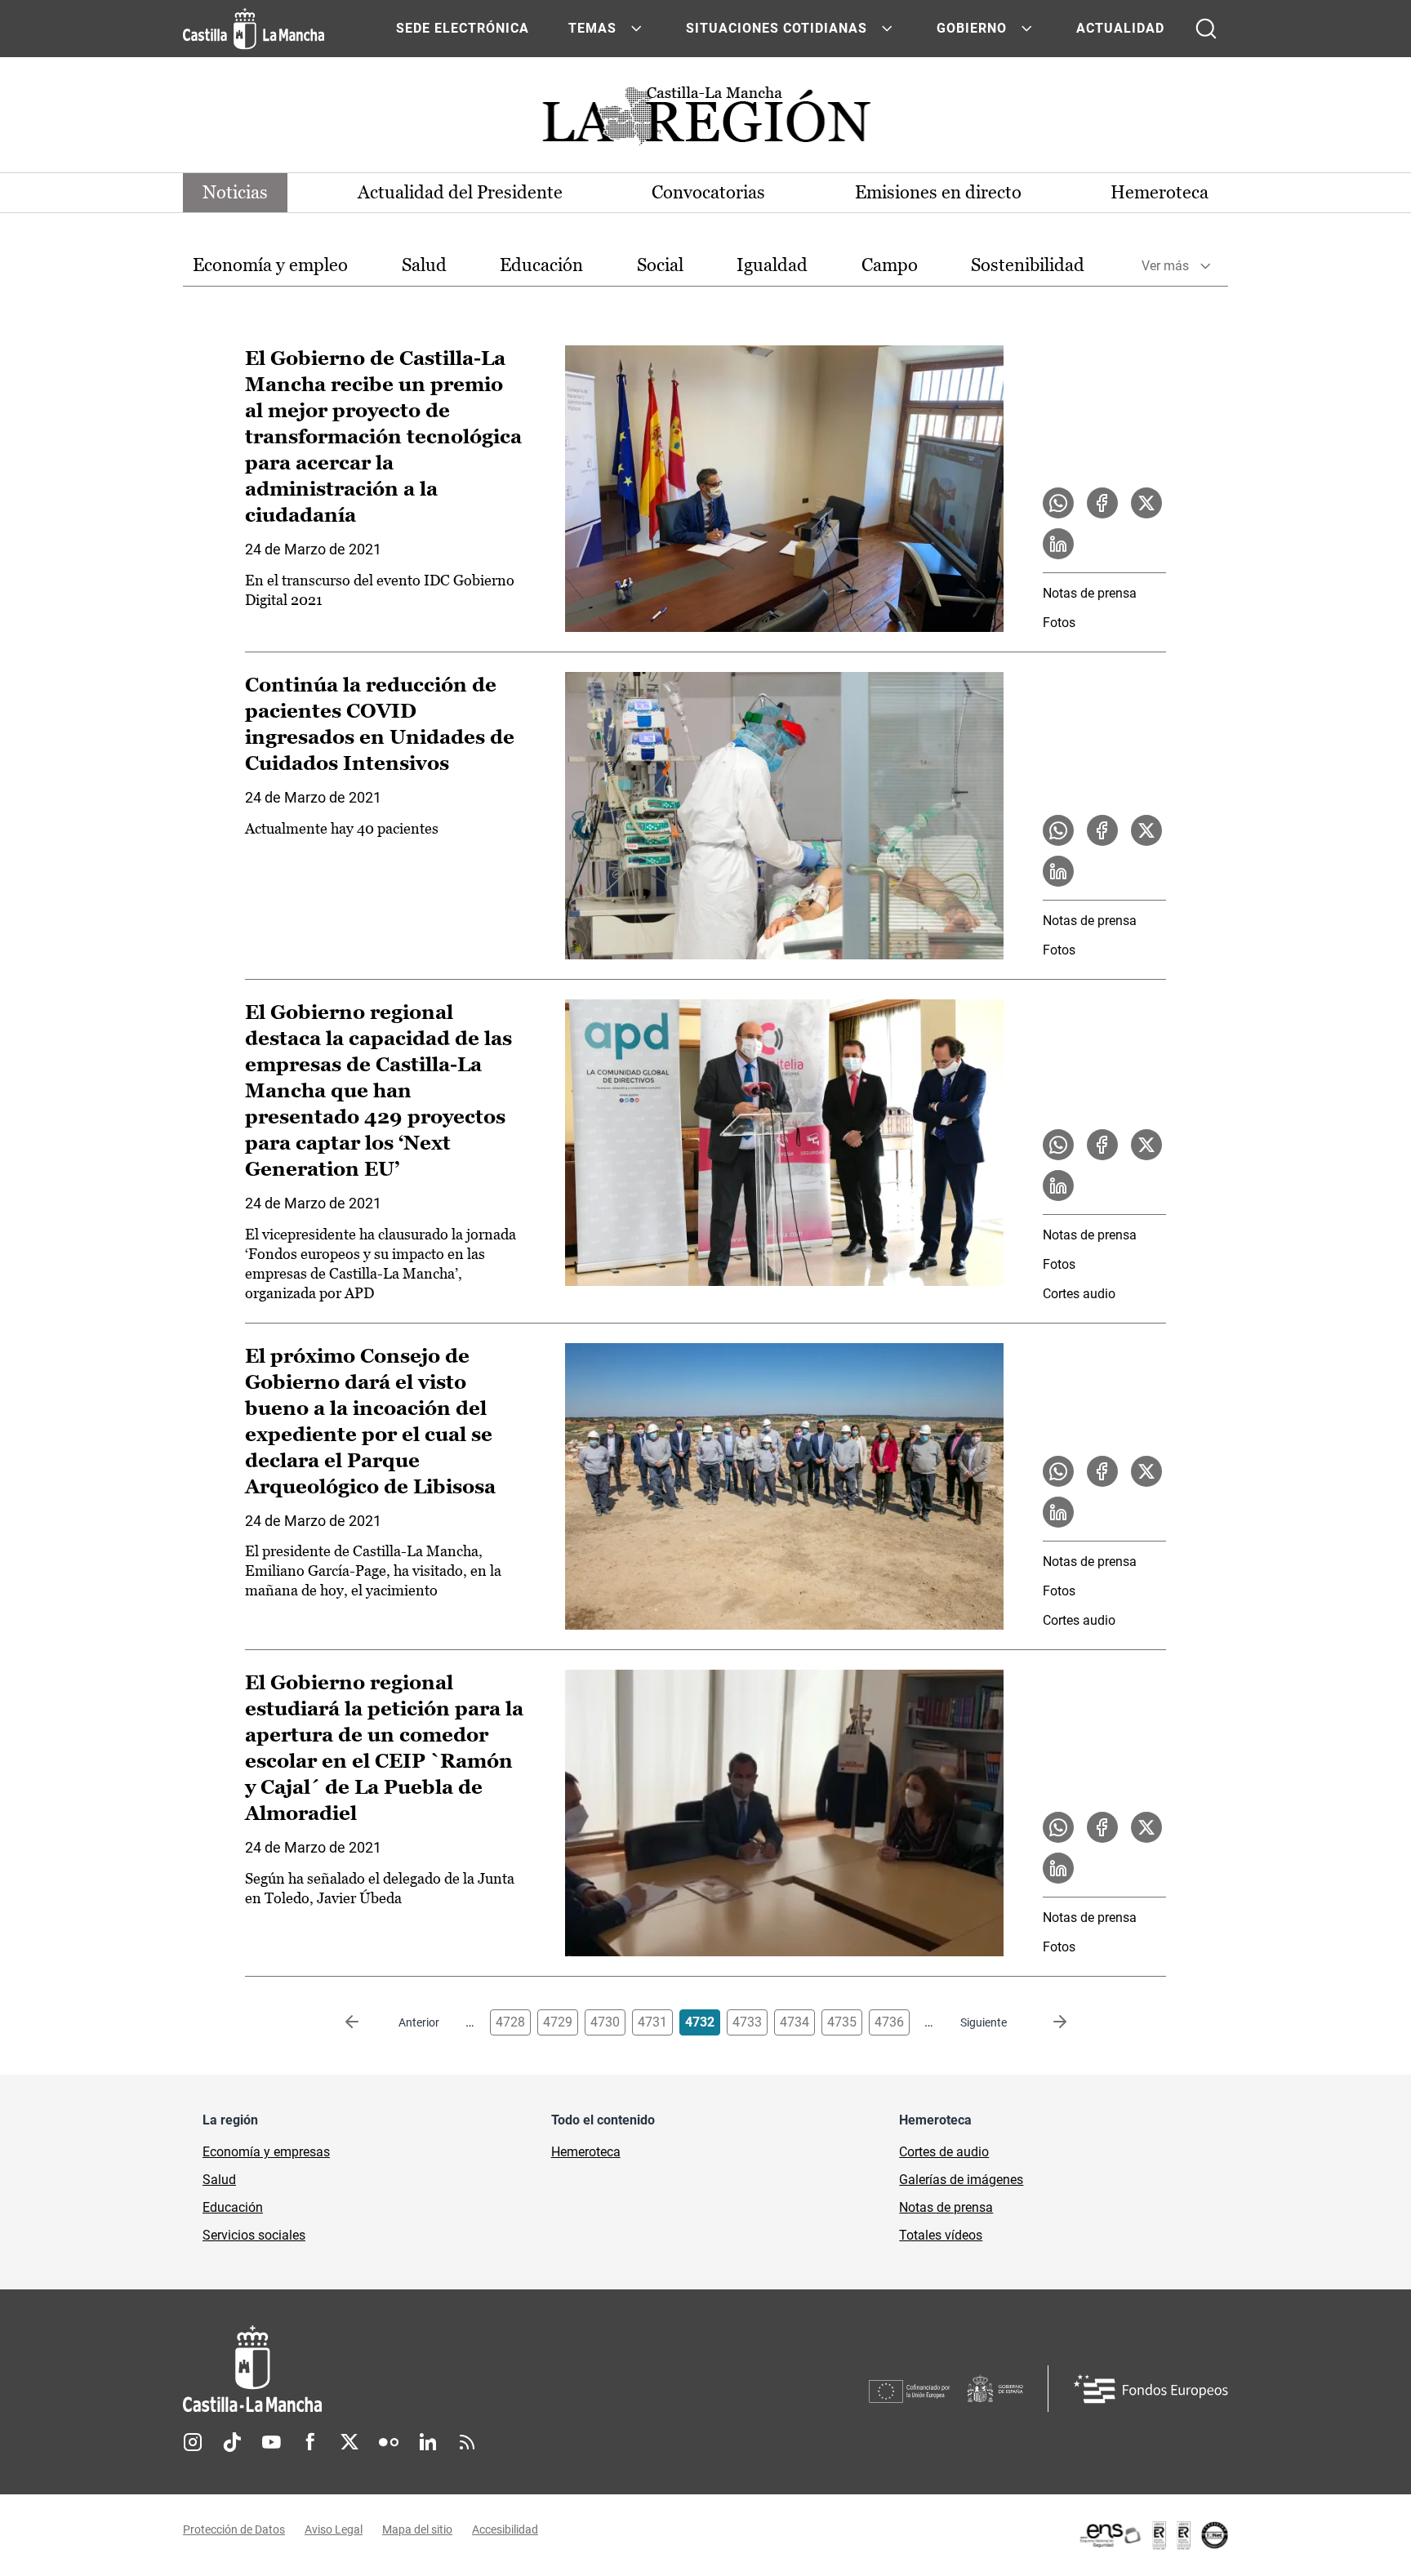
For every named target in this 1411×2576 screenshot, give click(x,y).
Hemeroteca (1160, 192)
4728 (510, 2022)
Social (660, 265)
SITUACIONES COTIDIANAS (777, 28)
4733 (747, 2022)
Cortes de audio (944, 2152)
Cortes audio (1079, 1294)
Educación (541, 265)
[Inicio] (404, 2369)
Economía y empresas (266, 2152)
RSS (467, 2442)
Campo (890, 265)
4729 (558, 2022)
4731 (652, 2022)
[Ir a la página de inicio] (254, 29)
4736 (889, 2022)
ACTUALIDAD (1120, 28)
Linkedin (428, 2442)
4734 (795, 2022)
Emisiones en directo (938, 192)
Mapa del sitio (417, 2529)
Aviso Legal (334, 2529)
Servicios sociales (254, 2235)
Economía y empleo (270, 265)
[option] (270, 266)
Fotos (1059, 623)
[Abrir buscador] (1206, 29)
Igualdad (772, 265)
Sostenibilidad (1028, 265)
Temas (592, 28)
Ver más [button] (1165, 266)
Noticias (235, 192)
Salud (424, 265)
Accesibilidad (505, 2529)
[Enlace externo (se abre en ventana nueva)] (1153, 2535)
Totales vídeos (941, 2235)
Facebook (310, 2442)
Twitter (349, 2442)
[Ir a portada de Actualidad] (705, 120)
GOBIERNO (972, 28)
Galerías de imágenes (961, 2180)
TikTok (232, 2442)
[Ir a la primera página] (365, 2022)
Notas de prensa (1090, 593)
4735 (842, 2022)
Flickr (389, 2442)
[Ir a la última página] (1047, 2022)
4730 (605, 2022)
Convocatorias (708, 192)
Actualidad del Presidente (460, 192)
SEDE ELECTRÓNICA (463, 28)
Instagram (193, 2442)
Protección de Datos (234, 2529)
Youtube (271, 2442)
